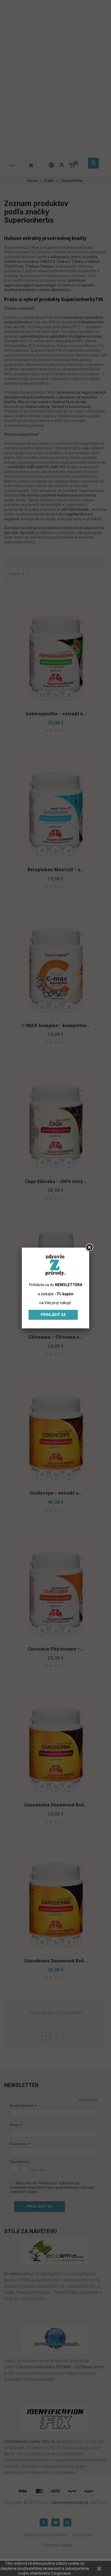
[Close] (89, 1248)
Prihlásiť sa (53, 1315)
